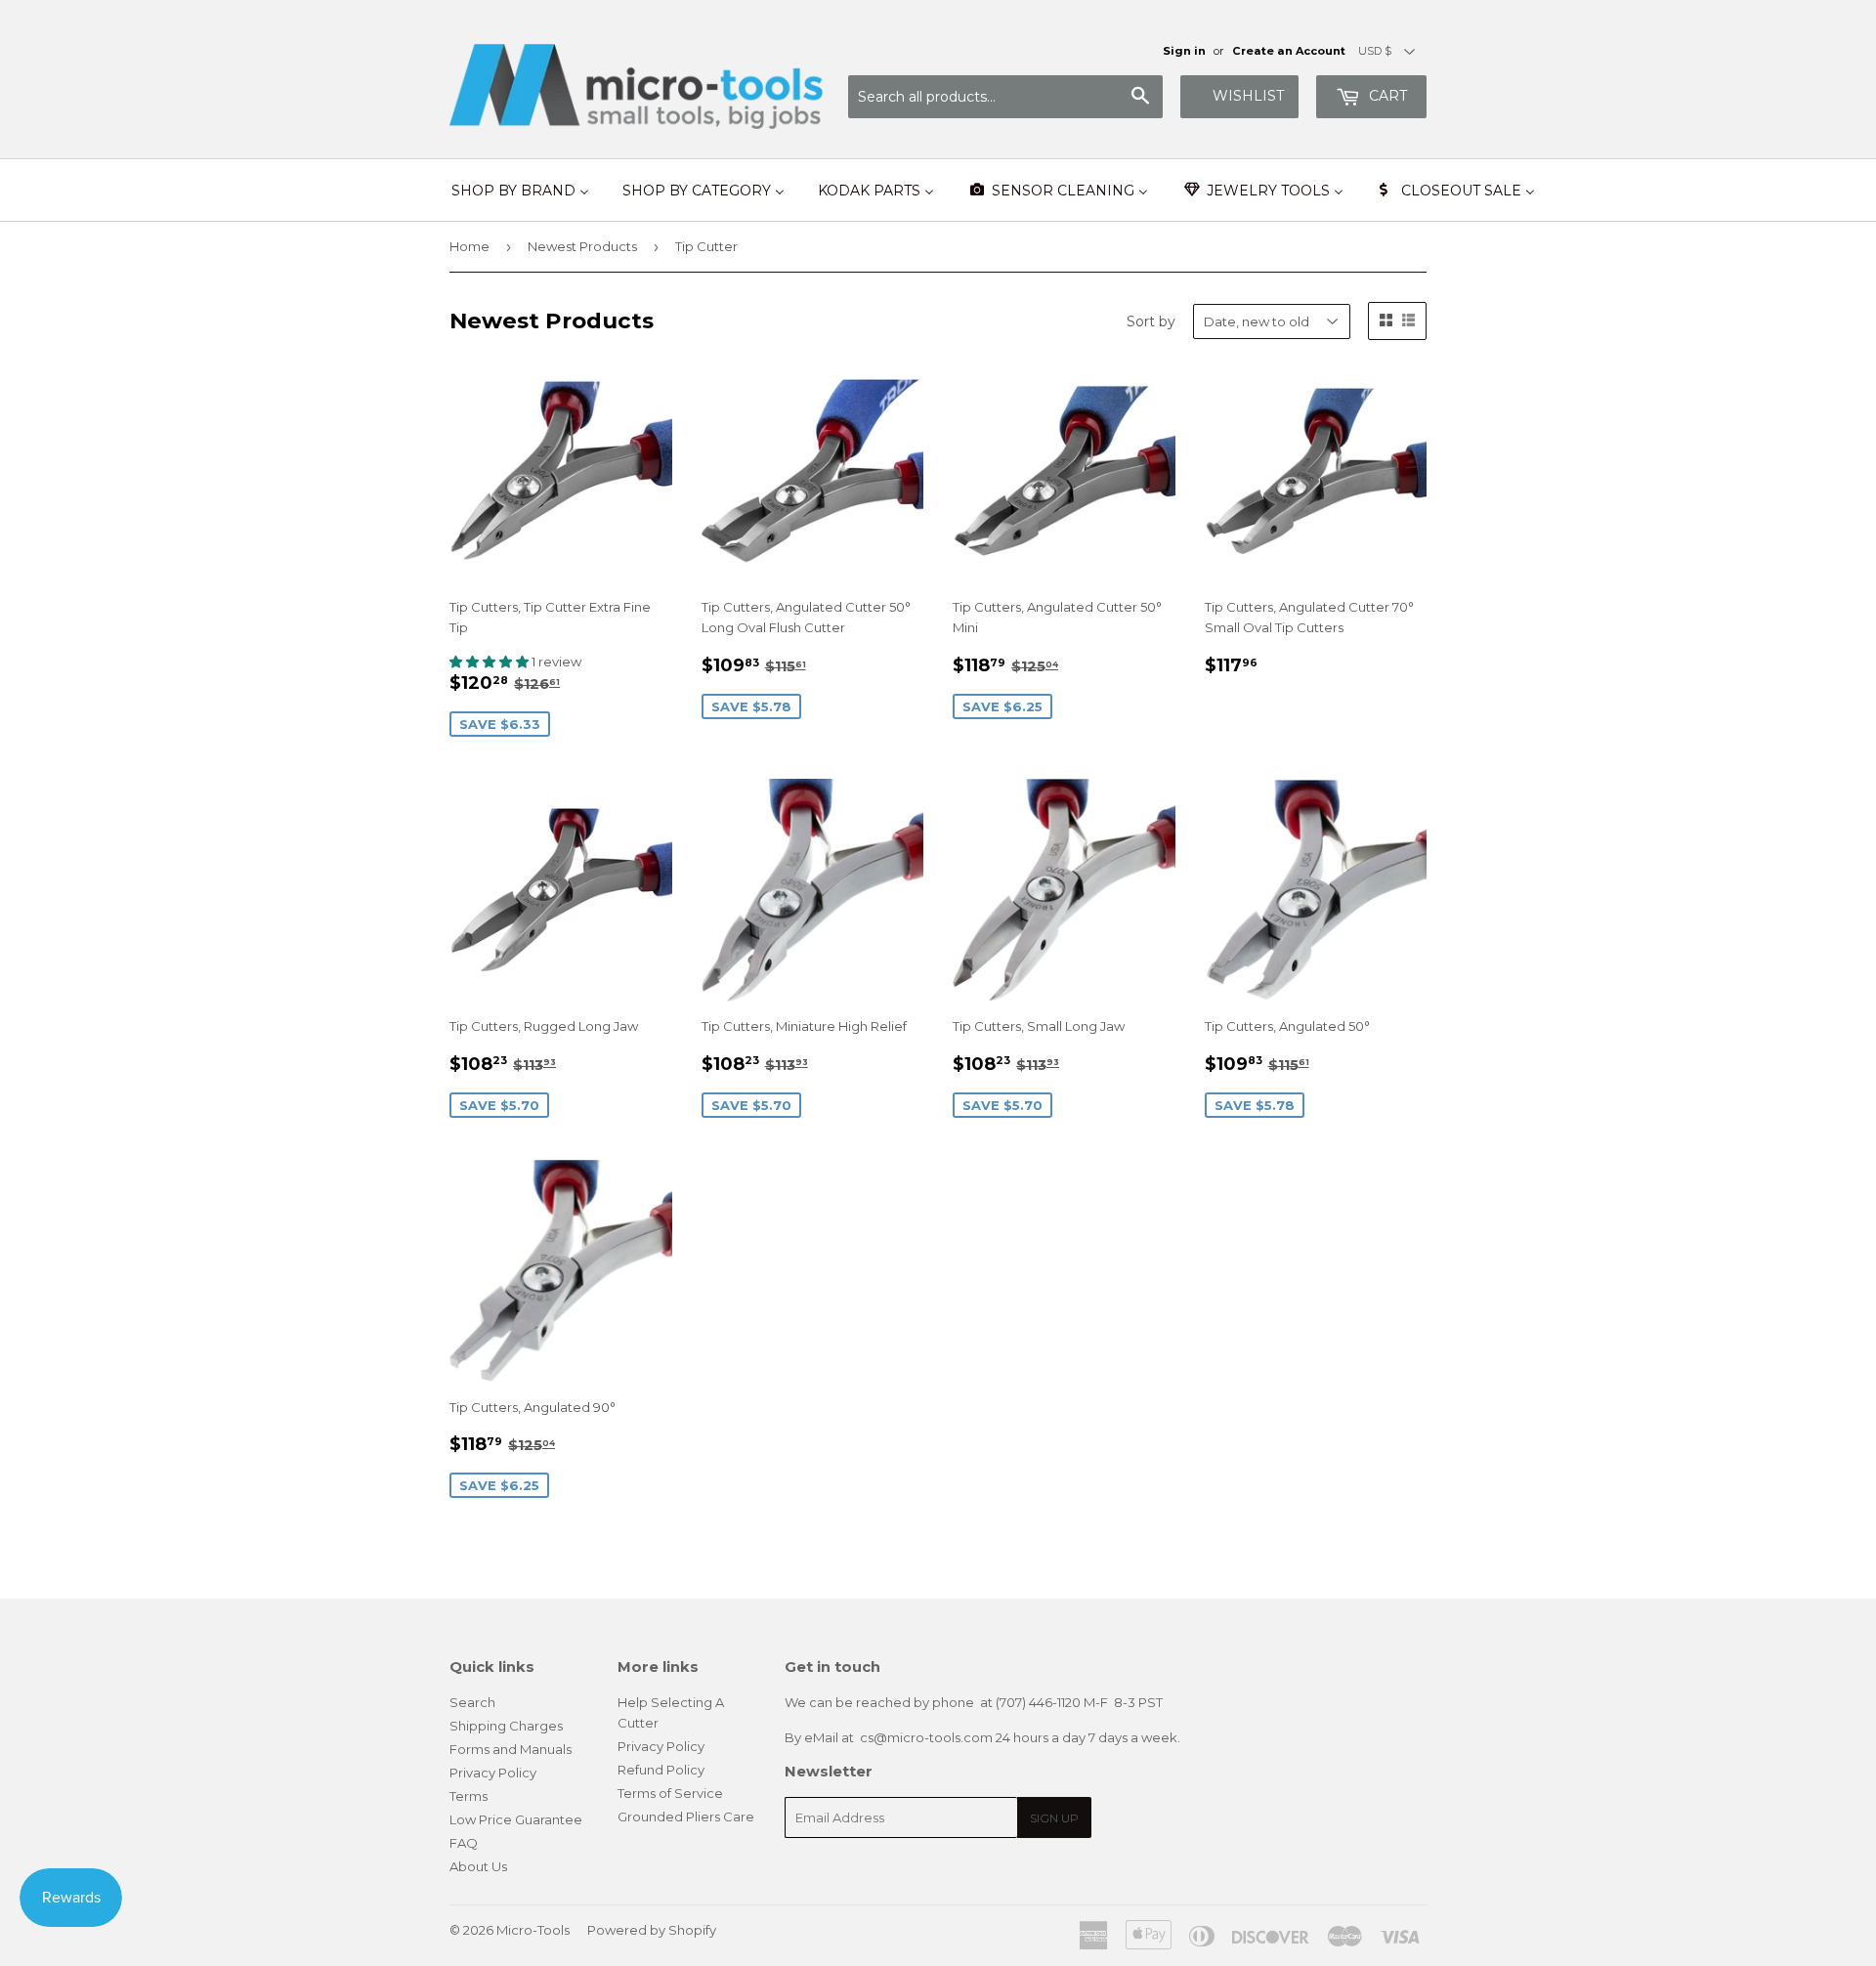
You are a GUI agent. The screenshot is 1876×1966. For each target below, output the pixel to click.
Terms (469, 1796)
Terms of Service (670, 1793)
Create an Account (1289, 51)
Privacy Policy (493, 1773)
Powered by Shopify (652, 1930)
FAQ (464, 1843)
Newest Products (582, 246)
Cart (1386, 96)
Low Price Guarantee (516, 1819)
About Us (478, 1866)
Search (472, 1702)
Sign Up (1054, 1818)
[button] (490, 662)
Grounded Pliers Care (686, 1816)
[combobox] (1005, 97)
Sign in (1184, 51)
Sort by (1151, 321)
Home (469, 246)
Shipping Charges (506, 1726)
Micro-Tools (533, 1930)
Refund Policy (661, 1770)
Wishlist (1248, 96)
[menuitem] (520, 191)
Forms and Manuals (511, 1749)
